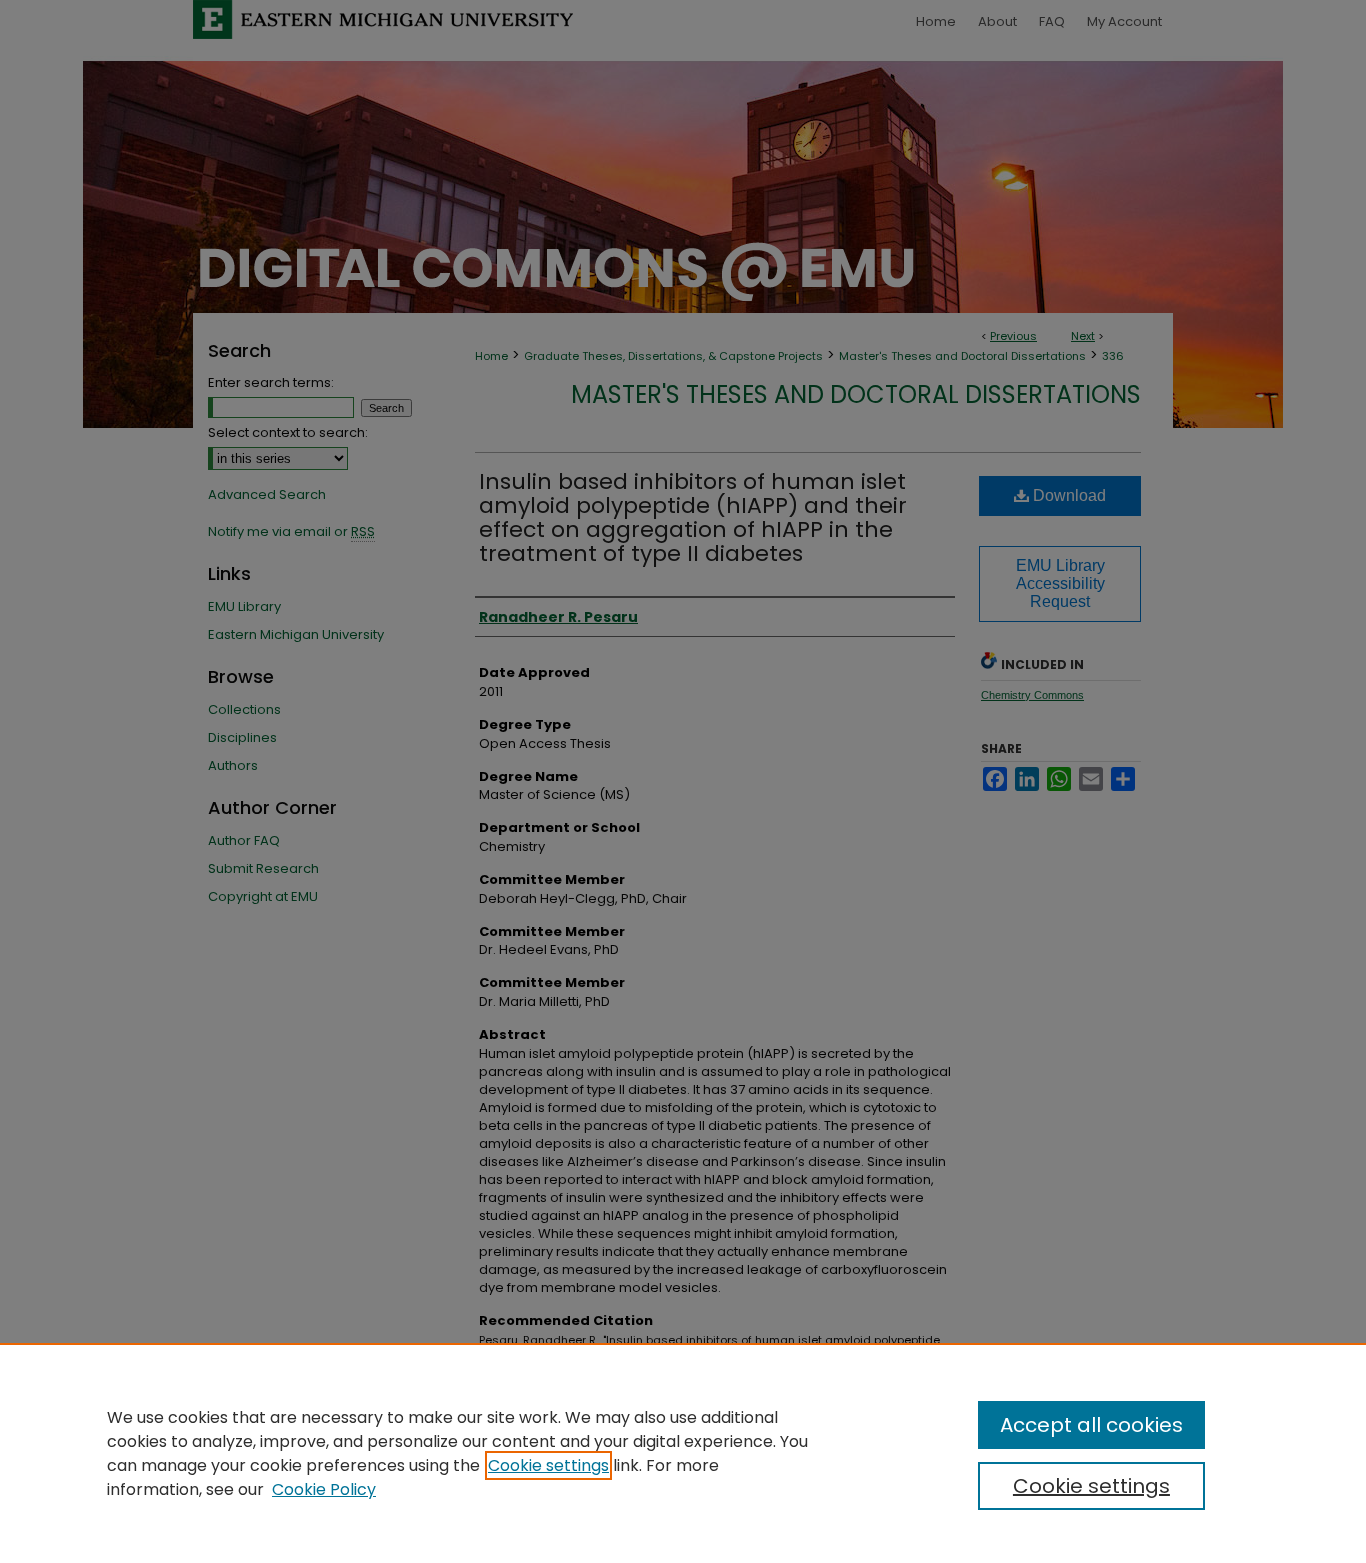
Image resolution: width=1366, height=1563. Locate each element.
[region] (683, 1453)
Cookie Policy (324, 1489)
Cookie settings (548, 1465)
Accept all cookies (1091, 1425)
